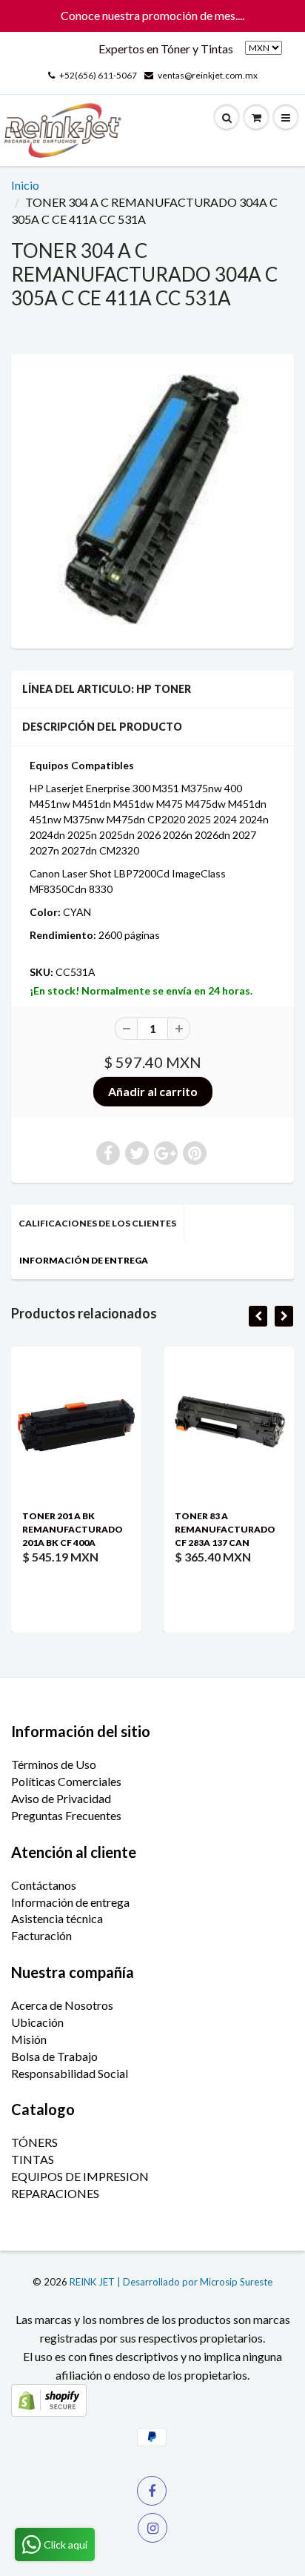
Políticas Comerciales (66, 1781)
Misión (29, 2039)
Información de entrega (70, 1902)
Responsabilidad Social (70, 2073)
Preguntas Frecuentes (66, 1815)
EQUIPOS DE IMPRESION (80, 2176)
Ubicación (37, 2022)
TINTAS (33, 2159)
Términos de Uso (54, 1764)
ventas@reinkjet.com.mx (208, 75)
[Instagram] (152, 2528)
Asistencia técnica (57, 1918)
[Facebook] (152, 2491)
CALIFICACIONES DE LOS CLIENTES (97, 1223)
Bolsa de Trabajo (54, 2056)
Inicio (25, 185)
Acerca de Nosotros (62, 2005)
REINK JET (92, 2282)
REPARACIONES (55, 2193)
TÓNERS (34, 2142)
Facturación (41, 1935)
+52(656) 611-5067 (98, 75)
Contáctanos (44, 1885)
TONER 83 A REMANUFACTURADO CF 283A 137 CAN (174, 1529)
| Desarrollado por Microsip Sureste (195, 2282)
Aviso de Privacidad (61, 1798)
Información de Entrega (84, 1260)
